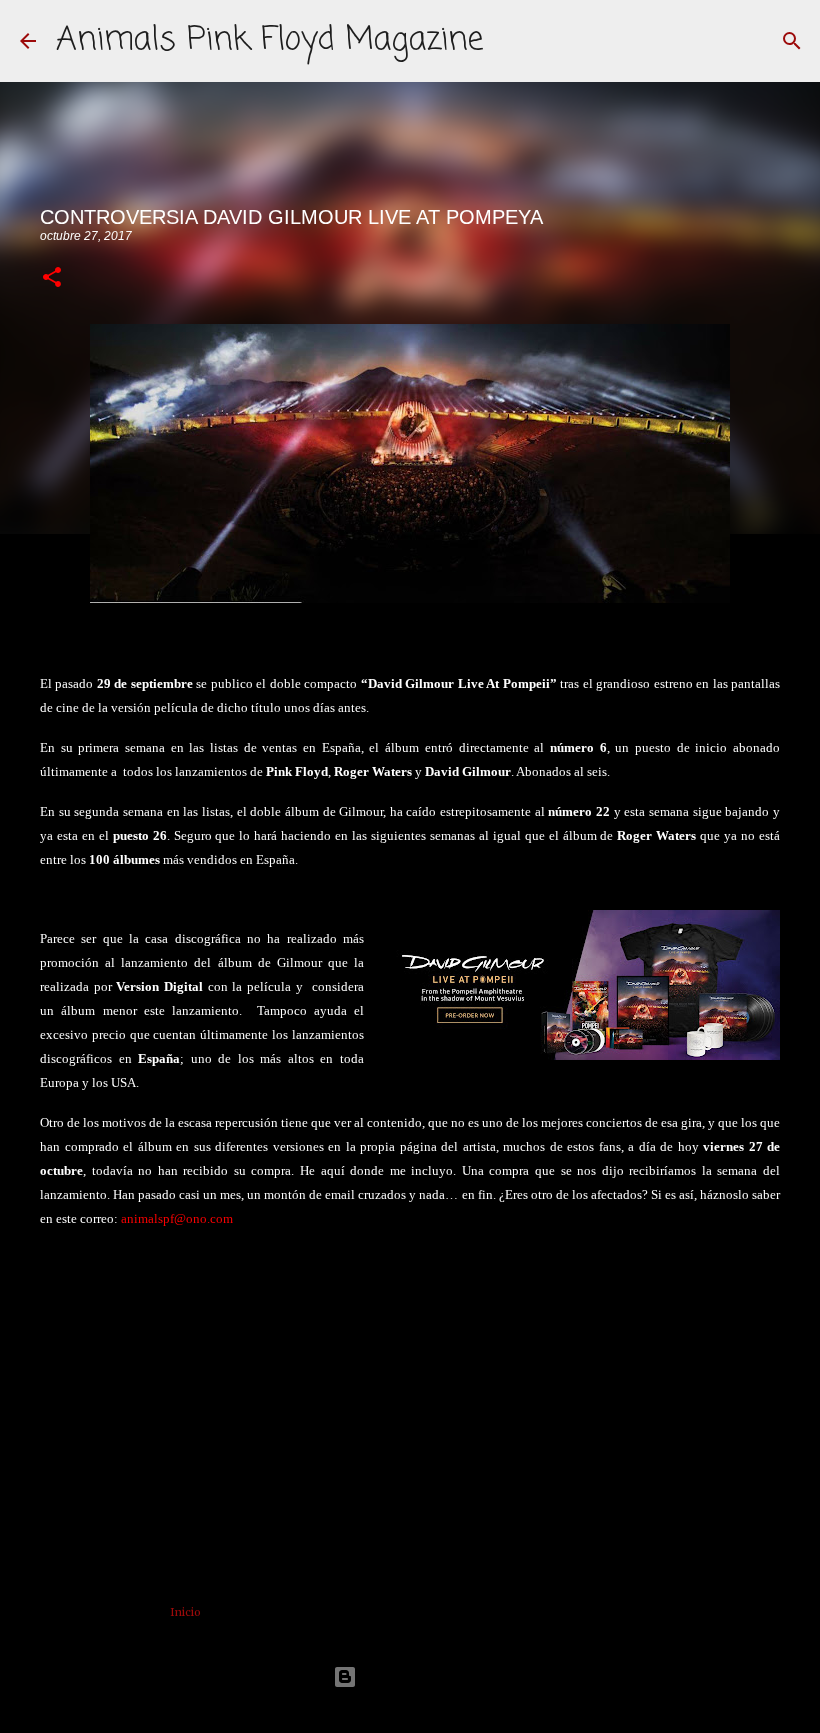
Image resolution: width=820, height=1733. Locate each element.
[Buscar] (792, 41)
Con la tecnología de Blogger (422, 1676)
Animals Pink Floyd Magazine (269, 40)
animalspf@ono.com (177, 1218)
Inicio (185, 1612)
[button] (52, 278)
